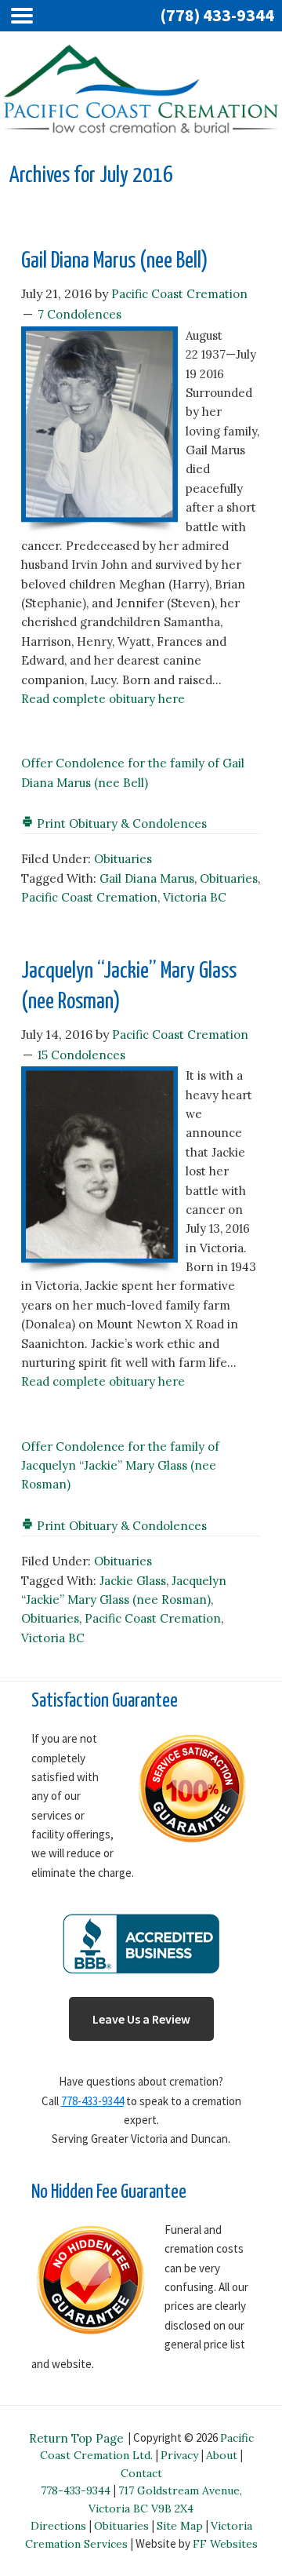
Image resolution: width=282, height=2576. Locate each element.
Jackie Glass (133, 1581)
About (222, 2455)
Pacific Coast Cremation (89, 897)
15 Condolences (81, 1055)
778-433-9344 (92, 2101)
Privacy (179, 2455)
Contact (141, 2473)
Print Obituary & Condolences (120, 823)
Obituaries (123, 859)
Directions (58, 2526)
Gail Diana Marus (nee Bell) (115, 261)
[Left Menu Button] (26, 16)
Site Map (180, 2526)
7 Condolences (80, 314)
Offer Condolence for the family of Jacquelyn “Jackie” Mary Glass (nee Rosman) (120, 1466)
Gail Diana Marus (147, 878)
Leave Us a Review (141, 2019)
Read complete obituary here (103, 699)
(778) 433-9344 (217, 15)
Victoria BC (195, 897)
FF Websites (225, 2544)
